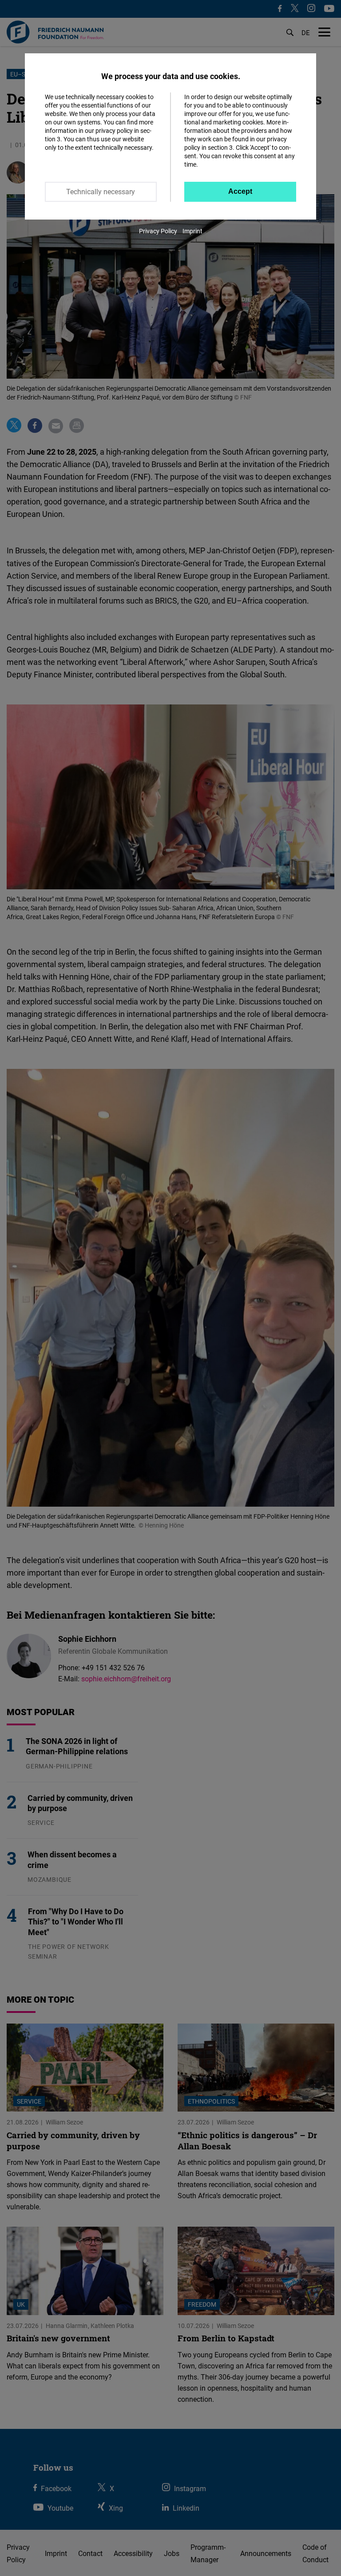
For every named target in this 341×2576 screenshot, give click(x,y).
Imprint (192, 231)
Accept (240, 191)
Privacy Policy (158, 231)
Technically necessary (101, 192)
